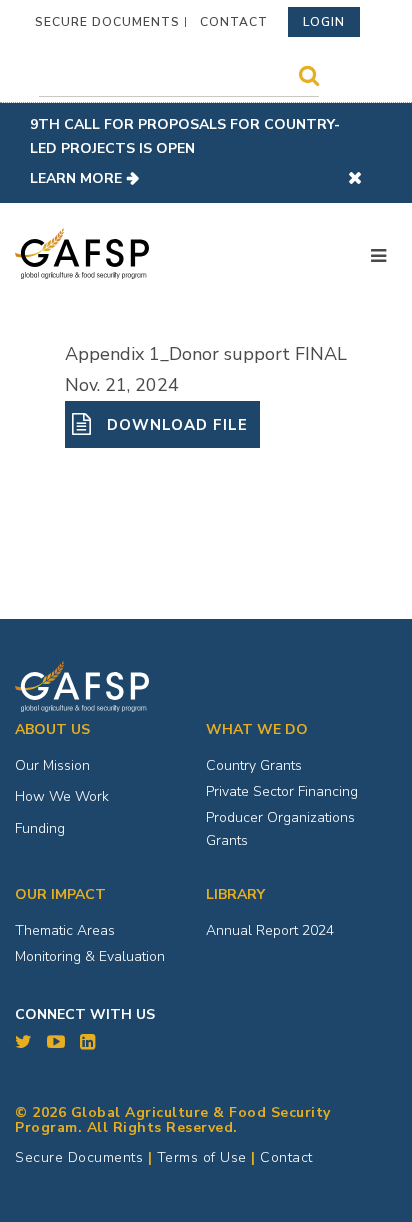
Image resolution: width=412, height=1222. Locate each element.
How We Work (62, 796)
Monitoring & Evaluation (90, 956)
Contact (234, 22)
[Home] (82, 254)
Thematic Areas (65, 930)
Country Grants (254, 765)
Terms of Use (202, 1157)
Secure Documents (107, 22)
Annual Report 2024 (270, 930)
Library (235, 894)
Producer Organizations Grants (280, 829)
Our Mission (52, 765)
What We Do (257, 729)
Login (324, 22)
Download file (175, 425)
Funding (40, 828)
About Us (52, 729)
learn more (76, 178)
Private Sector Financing (282, 791)
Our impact (60, 894)
